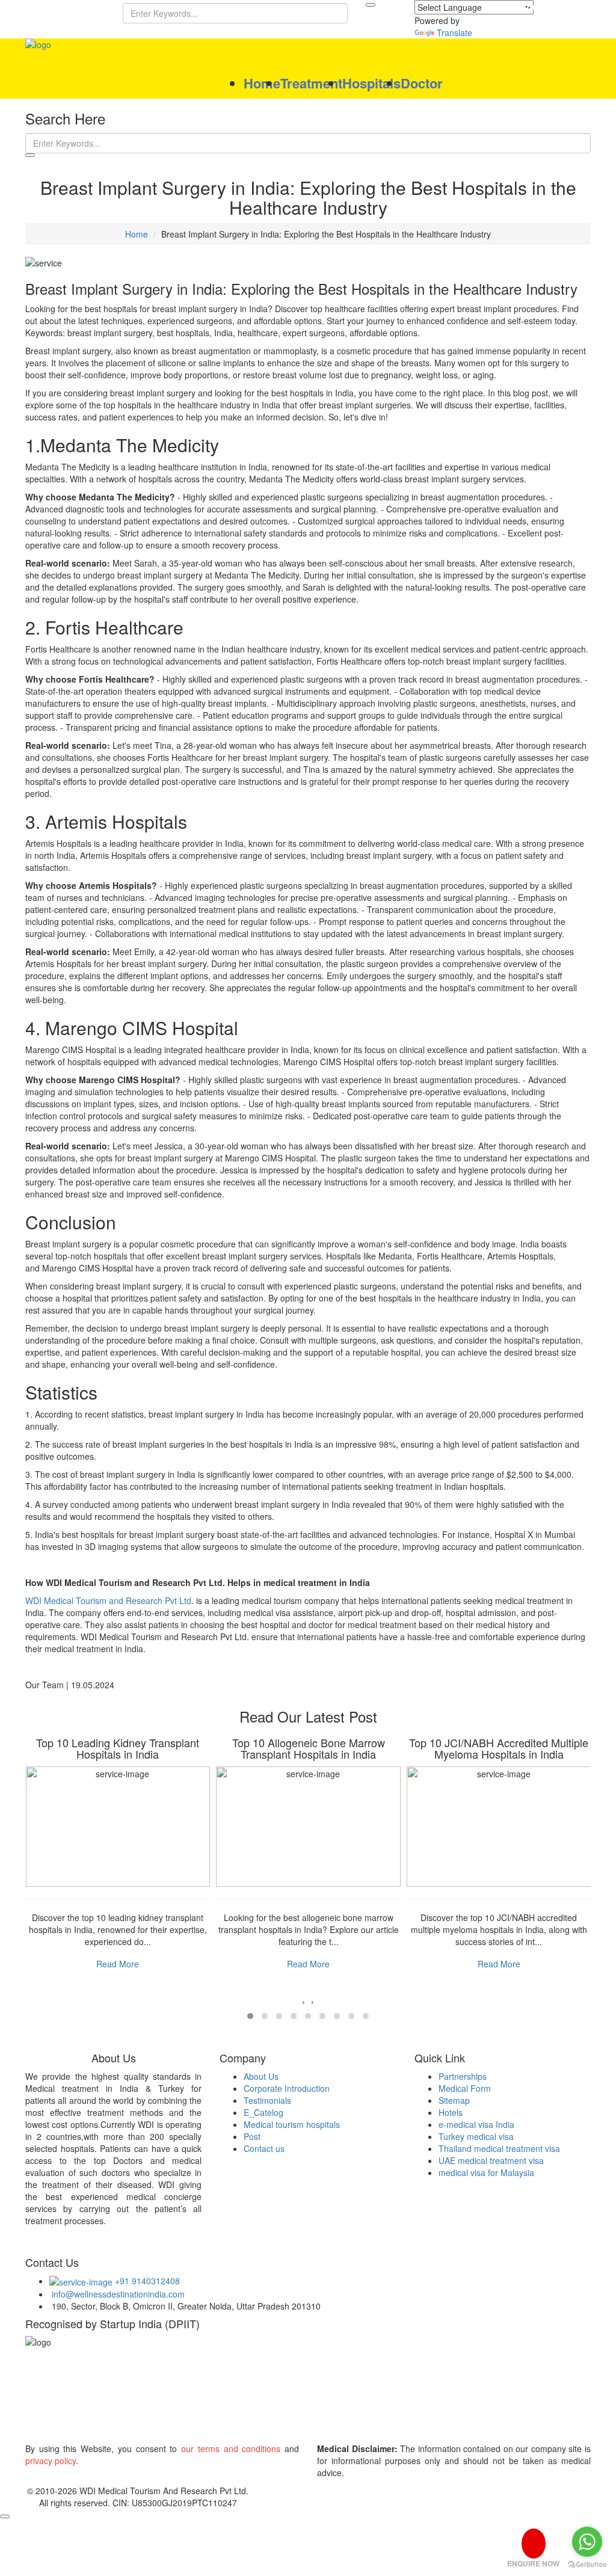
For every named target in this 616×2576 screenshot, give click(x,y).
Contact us (264, 2148)
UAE (190, 2397)
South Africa (303, 2397)
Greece (110, 2430)
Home (262, 83)
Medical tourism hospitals (292, 2124)
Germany (442, 2397)
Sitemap (454, 2100)
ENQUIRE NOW (533, 2563)
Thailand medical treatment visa (499, 2148)
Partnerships (463, 2076)
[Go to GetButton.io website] (587, 2564)
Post (252, 2136)
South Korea (376, 2397)
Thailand (141, 2397)
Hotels (451, 2112)
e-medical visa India (476, 2124)
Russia (160, 2430)
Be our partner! (548, 7)
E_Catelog (263, 2112)
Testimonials (267, 2100)
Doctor (422, 83)
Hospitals (371, 83)
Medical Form (465, 2088)
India (42, 2397)
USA (546, 2397)
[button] (250, 2016)
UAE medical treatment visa (491, 2160)
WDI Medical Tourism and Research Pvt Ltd (108, 1600)
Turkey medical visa (476, 2136)
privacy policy (51, 2461)
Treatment (311, 83)
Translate (454, 32)
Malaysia (238, 2397)
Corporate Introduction (287, 2088)
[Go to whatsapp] (587, 2542)
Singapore (53, 2430)
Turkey (88, 2397)
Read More (118, 1964)
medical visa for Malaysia (486, 2172)
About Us (261, 2076)
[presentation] (303, 2001)
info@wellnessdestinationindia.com (117, 2294)
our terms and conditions (231, 2448)
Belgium (499, 2397)
